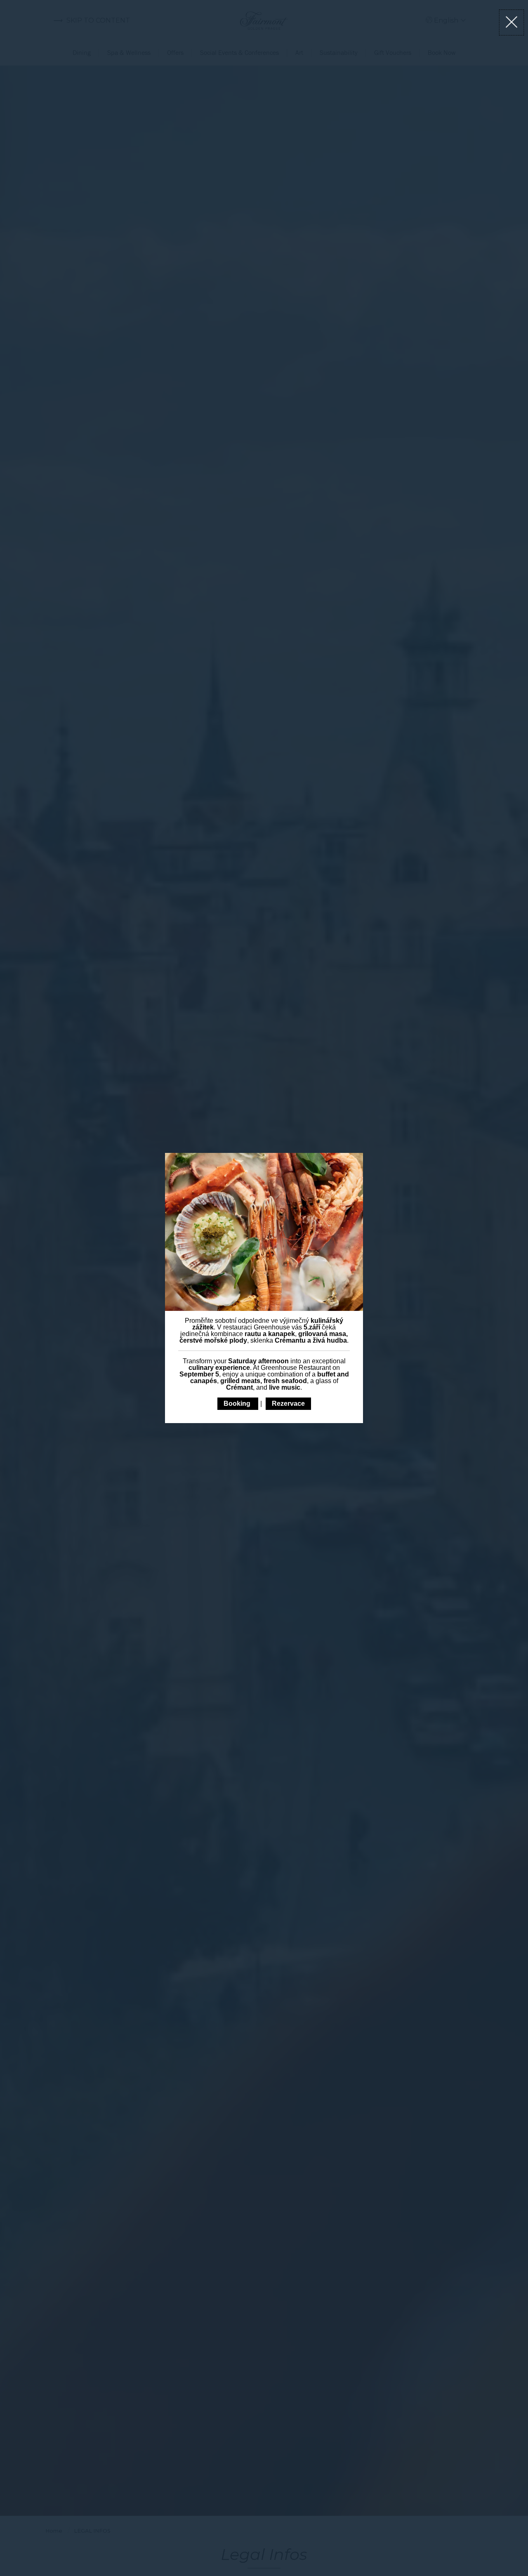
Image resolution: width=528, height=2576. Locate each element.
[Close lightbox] (512, 22)
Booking (238, 1403)
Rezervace (288, 1403)
